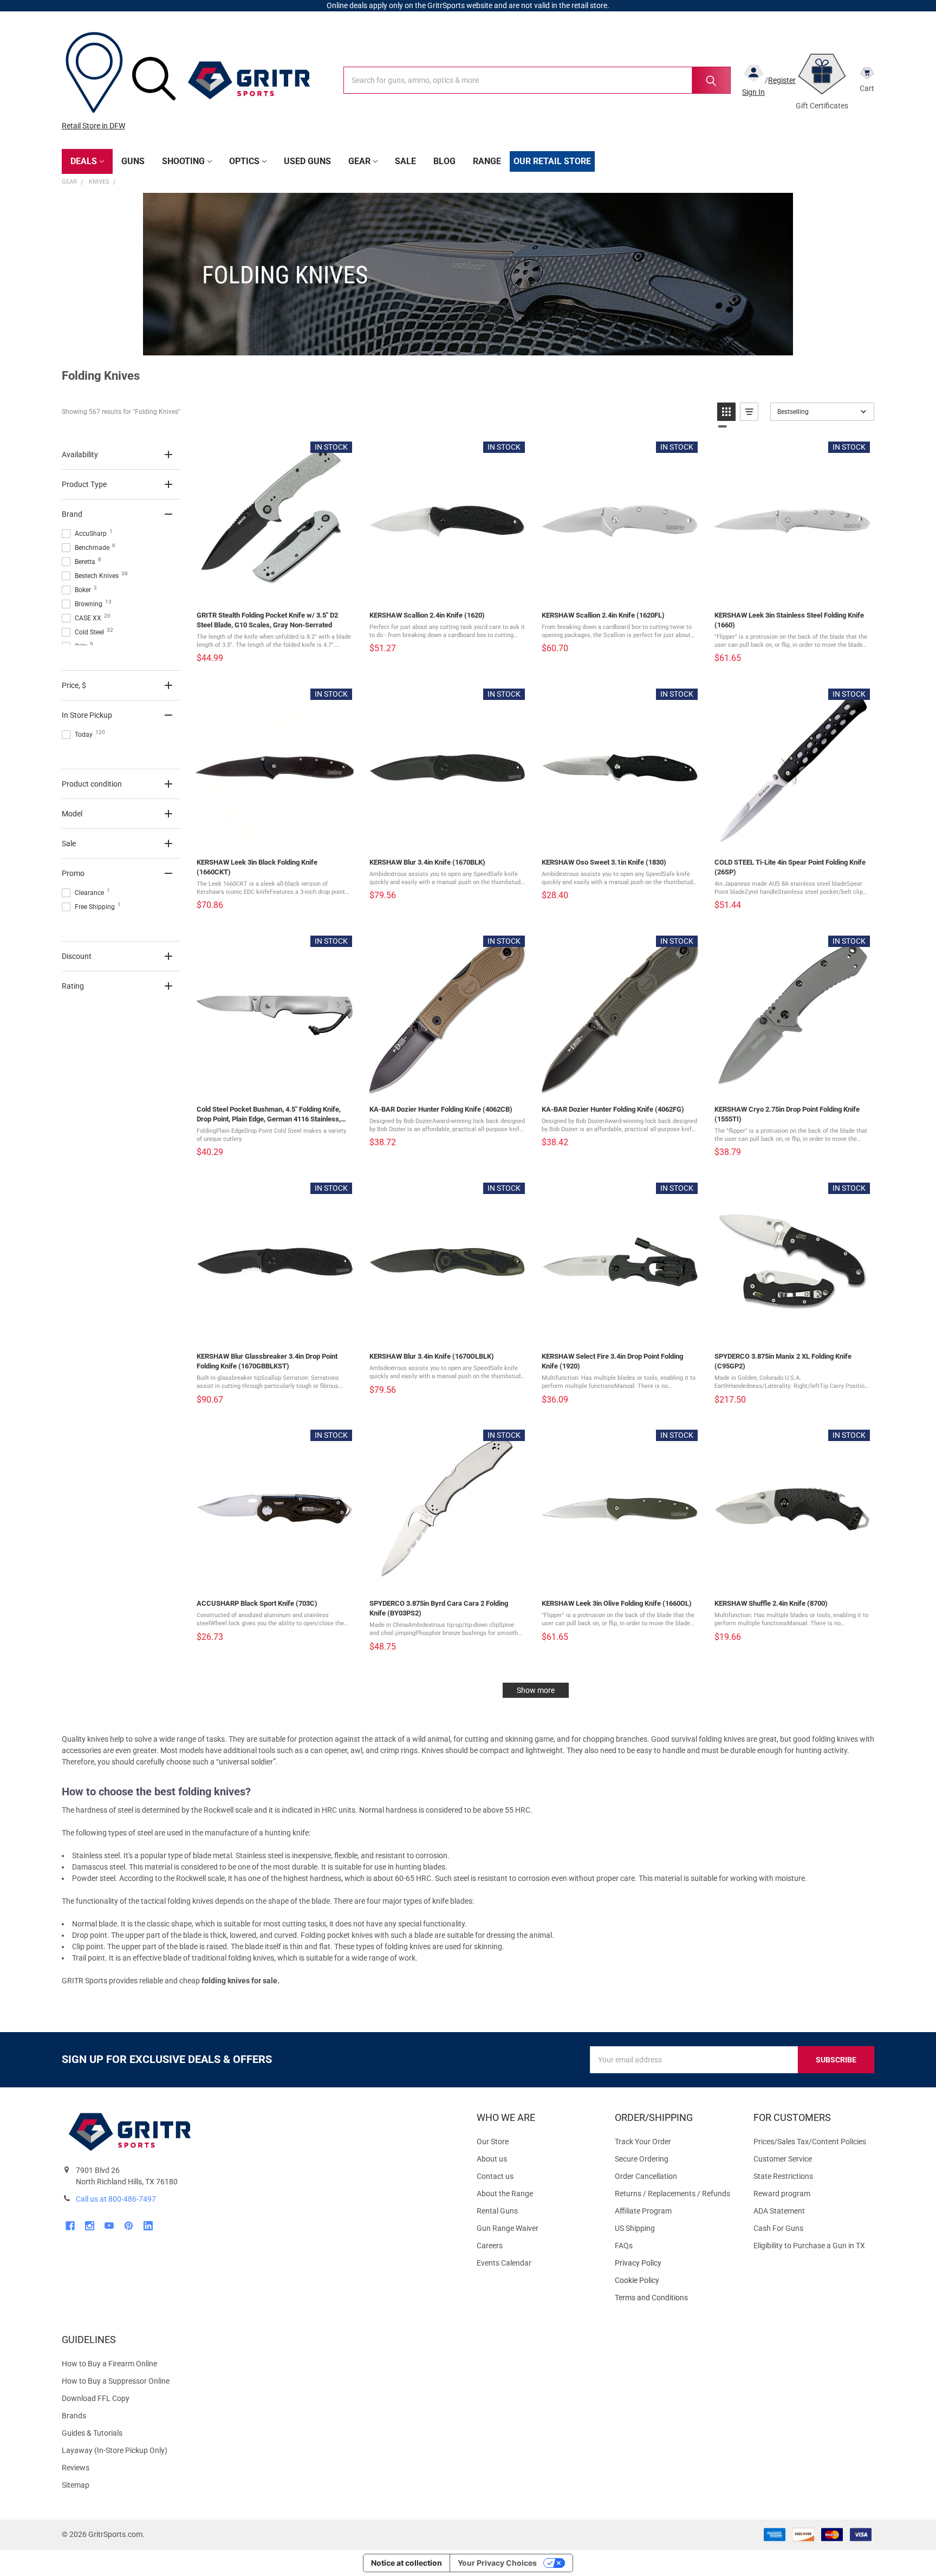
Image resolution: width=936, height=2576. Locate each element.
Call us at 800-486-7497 (116, 2199)
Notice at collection (407, 2563)
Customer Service (783, 2159)
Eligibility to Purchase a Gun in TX (809, 2246)
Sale (405, 161)
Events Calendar (504, 2263)
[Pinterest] (129, 2226)
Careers (490, 2246)
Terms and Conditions (675, 2298)
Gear (359, 161)
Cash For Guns (778, 2228)
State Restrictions (783, 2176)
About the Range (505, 2194)
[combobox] (537, 80)
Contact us (495, 2176)
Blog (444, 161)
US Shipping (635, 2228)
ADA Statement (779, 2211)
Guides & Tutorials (92, 2433)
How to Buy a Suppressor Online (116, 2381)
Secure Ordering (642, 2159)
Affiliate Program (643, 2211)
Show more (536, 1690)
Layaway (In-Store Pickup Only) (115, 2450)
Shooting (183, 161)
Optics (244, 161)
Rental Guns (497, 2211)
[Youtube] (109, 2226)
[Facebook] (70, 2226)
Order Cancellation (646, 2176)
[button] (726, 412)
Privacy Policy (675, 2263)
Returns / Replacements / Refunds (672, 2194)
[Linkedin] (148, 2226)
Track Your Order (643, 2142)
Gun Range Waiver (508, 2228)
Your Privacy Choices (497, 2563)
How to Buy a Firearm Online (109, 2364)
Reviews (76, 2468)
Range (487, 161)
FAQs (624, 2246)
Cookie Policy (675, 2280)
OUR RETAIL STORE (552, 161)
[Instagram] (90, 2226)
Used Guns (307, 161)
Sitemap (76, 2485)
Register (782, 80)
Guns (133, 161)
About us (492, 2159)
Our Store (493, 2142)
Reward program (782, 2194)
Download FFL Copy (96, 2398)
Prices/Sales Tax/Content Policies (810, 2142)
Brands (74, 2416)
